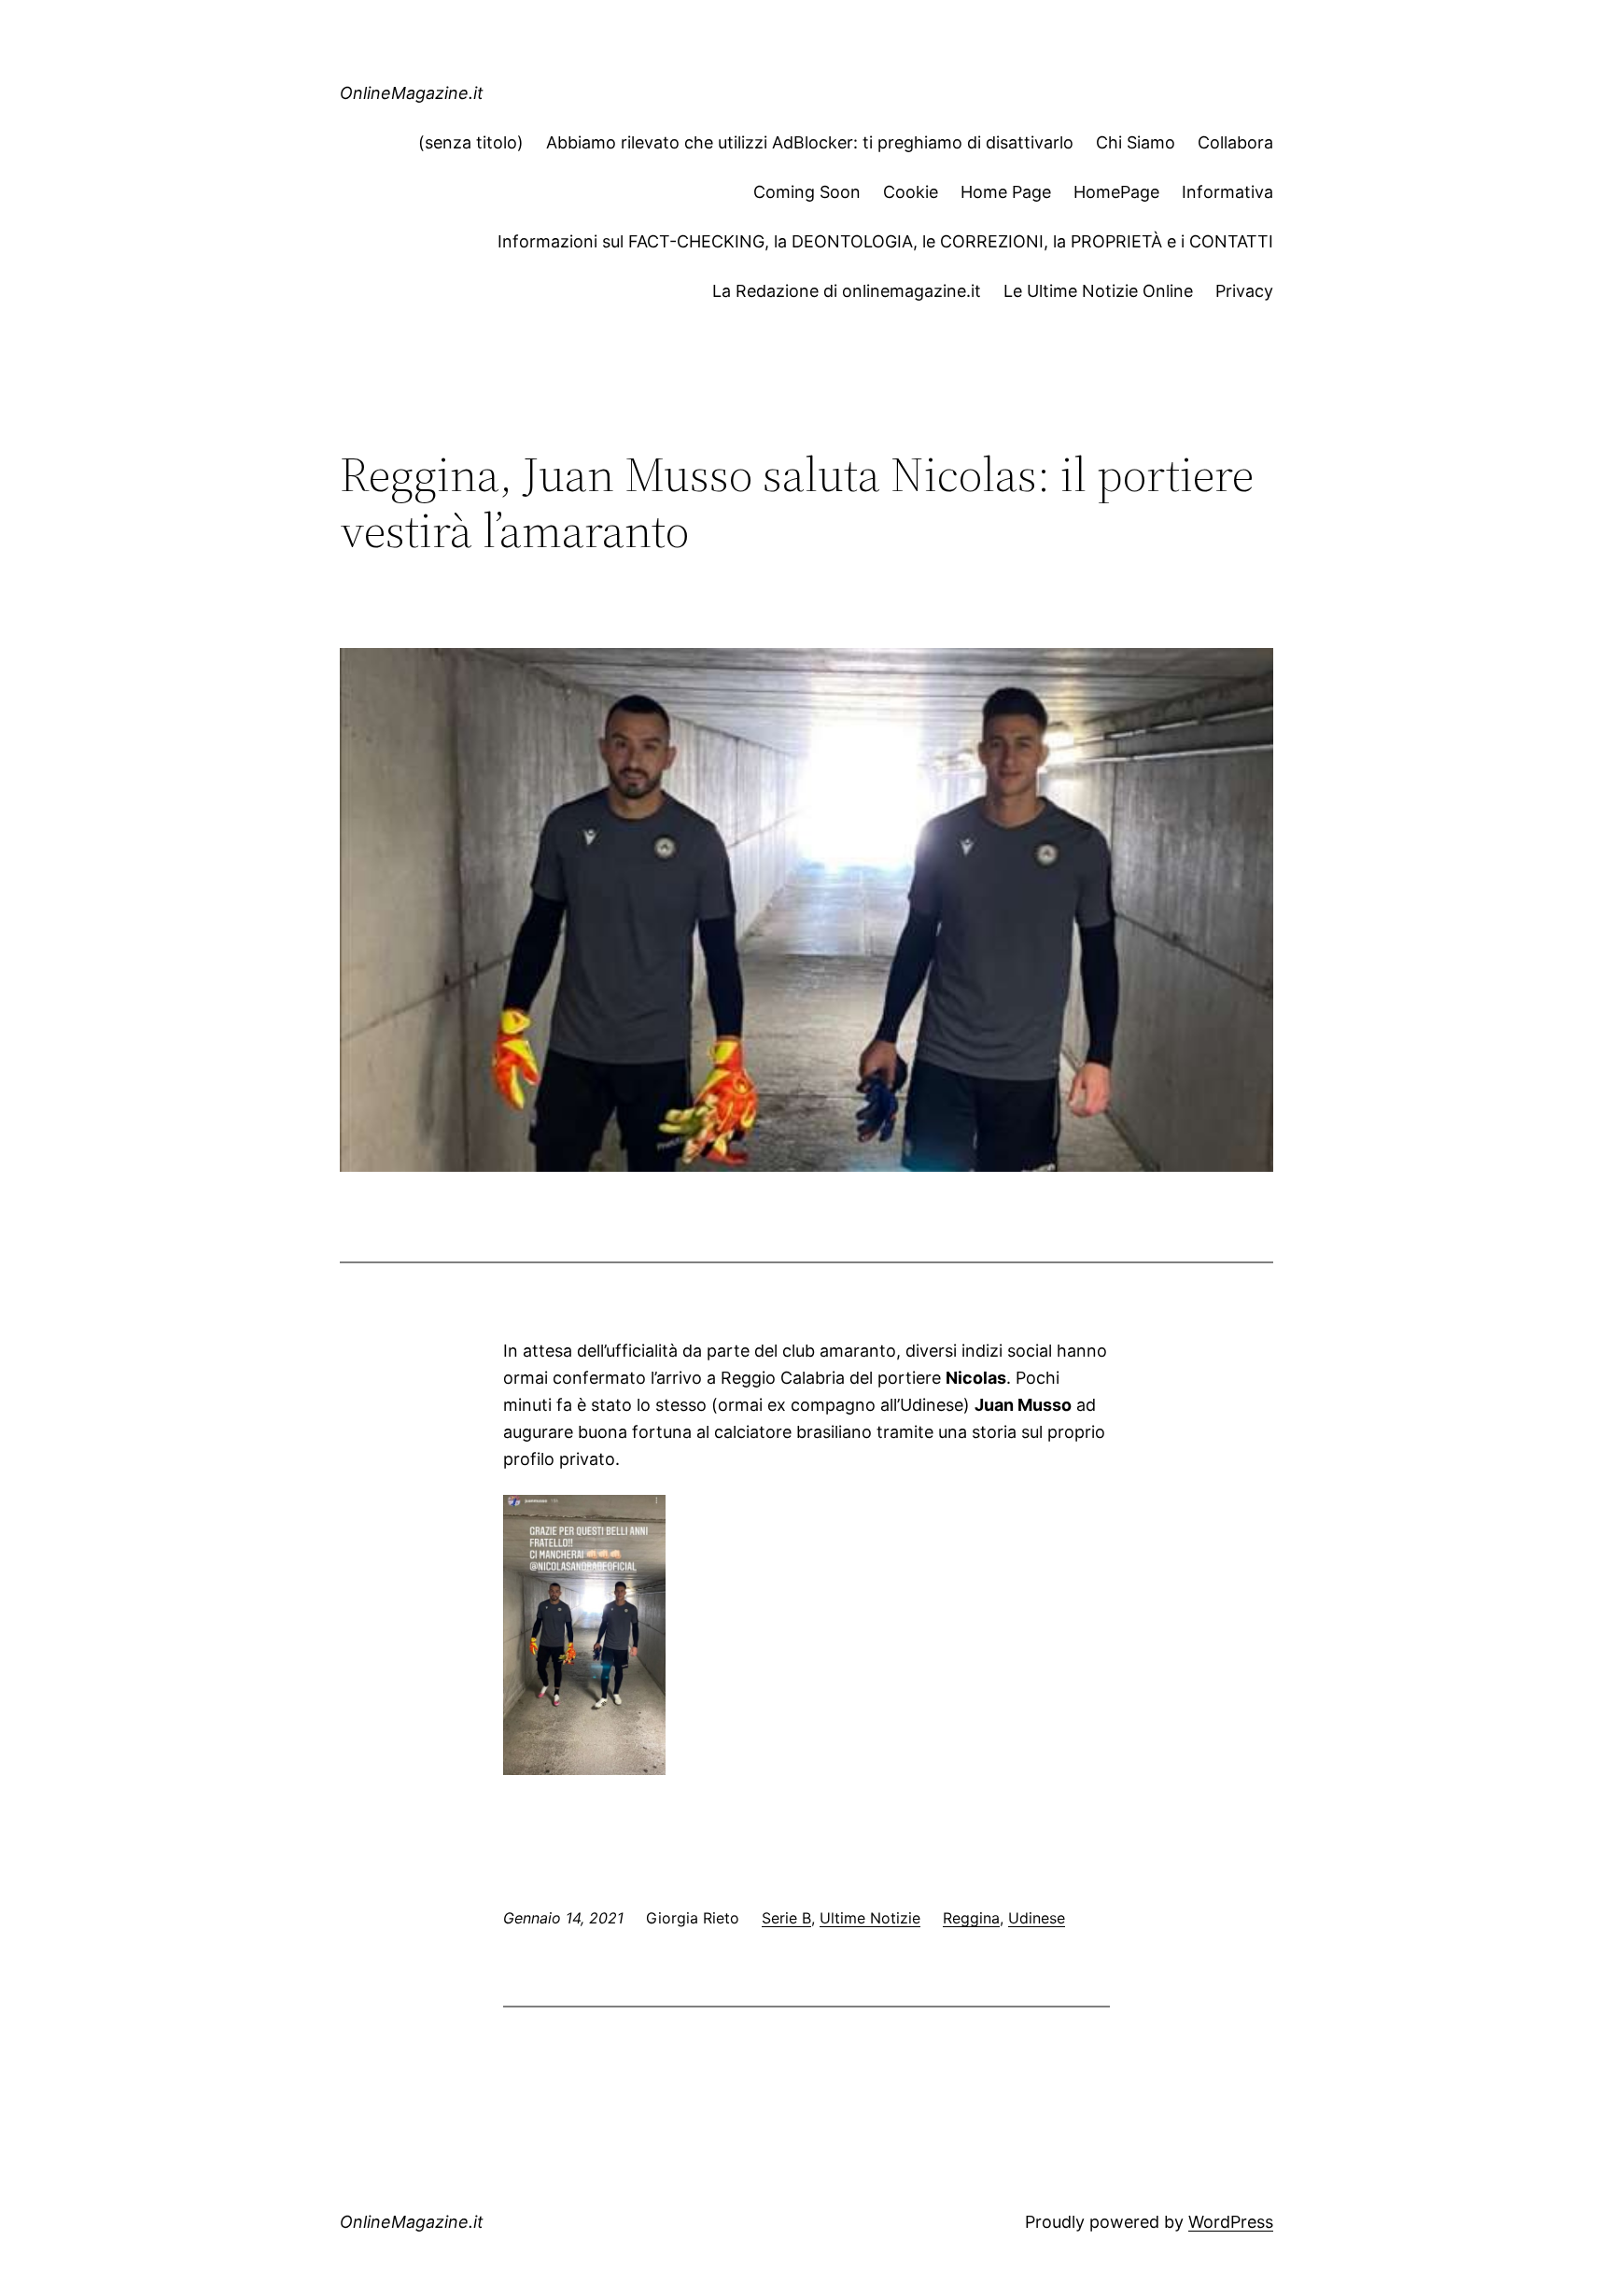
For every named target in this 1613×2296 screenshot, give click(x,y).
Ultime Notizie (870, 1918)
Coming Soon (807, 192)
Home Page (1006, 192)
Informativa (1227, 192)
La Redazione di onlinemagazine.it (847, 291)
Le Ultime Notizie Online (1098, 291)
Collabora (1235, 142)
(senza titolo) (471, 142)
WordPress (1231, 2222)
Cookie (911, 192)
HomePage (1116, 192)
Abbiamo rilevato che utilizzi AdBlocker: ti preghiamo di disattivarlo (810, 142)
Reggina (971, 1918)
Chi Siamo (1136, 142)
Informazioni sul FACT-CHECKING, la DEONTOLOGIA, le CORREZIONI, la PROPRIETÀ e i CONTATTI (885, 241)
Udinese (1037, 1918)
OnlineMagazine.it (412, 93)
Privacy (1244, 291)
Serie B (786, 1918)
